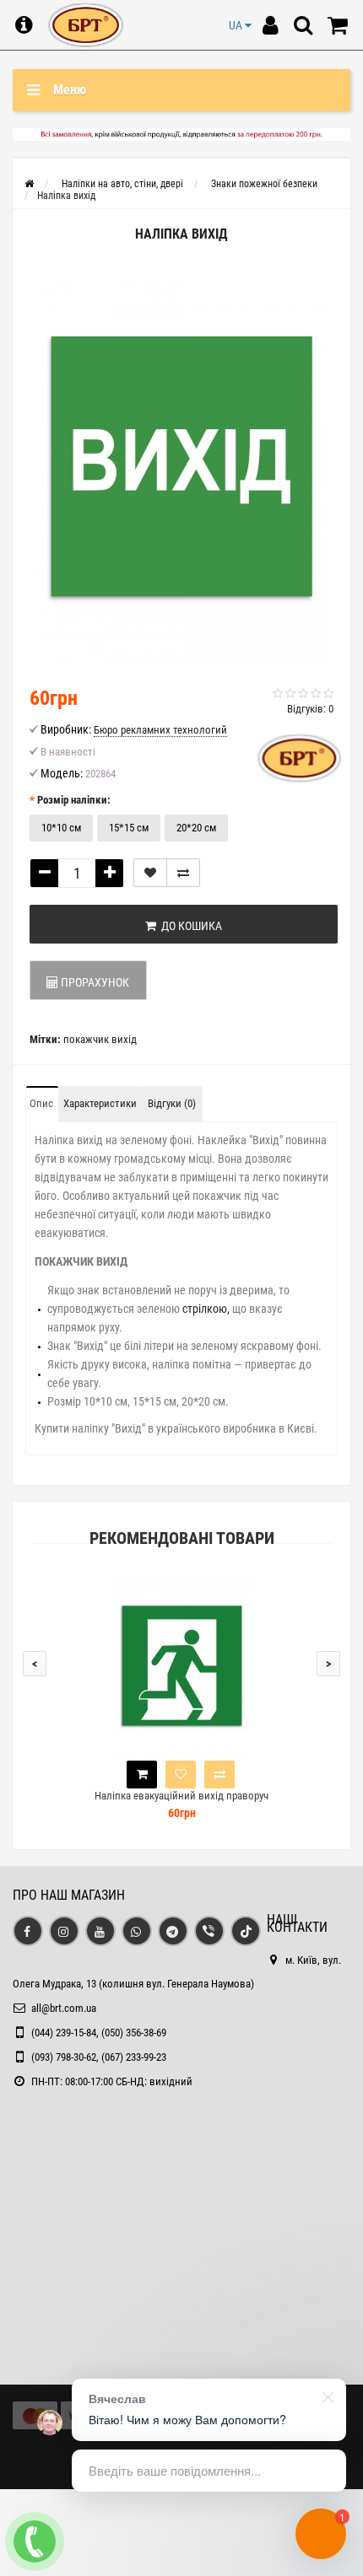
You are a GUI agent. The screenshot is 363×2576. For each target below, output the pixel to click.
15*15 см (129, 828)
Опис (41, 1103)
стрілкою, (206, 1309)
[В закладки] (150, 873)
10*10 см (61, 828)
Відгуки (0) (172, 1103)
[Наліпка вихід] (181, 466)
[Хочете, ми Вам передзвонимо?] (35, 2541)
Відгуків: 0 (310, 709)
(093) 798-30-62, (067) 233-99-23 (99, 2057)
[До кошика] (142, 1775)
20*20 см (196, 828)
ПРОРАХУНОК (94, 982)
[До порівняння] (183, 873)
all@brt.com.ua (64, 2008)
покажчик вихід (100, 1039)
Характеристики (100, 1103)
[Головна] (29, 184)
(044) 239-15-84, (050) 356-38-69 (99, 2033)
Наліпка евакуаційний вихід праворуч (181, 1796)
